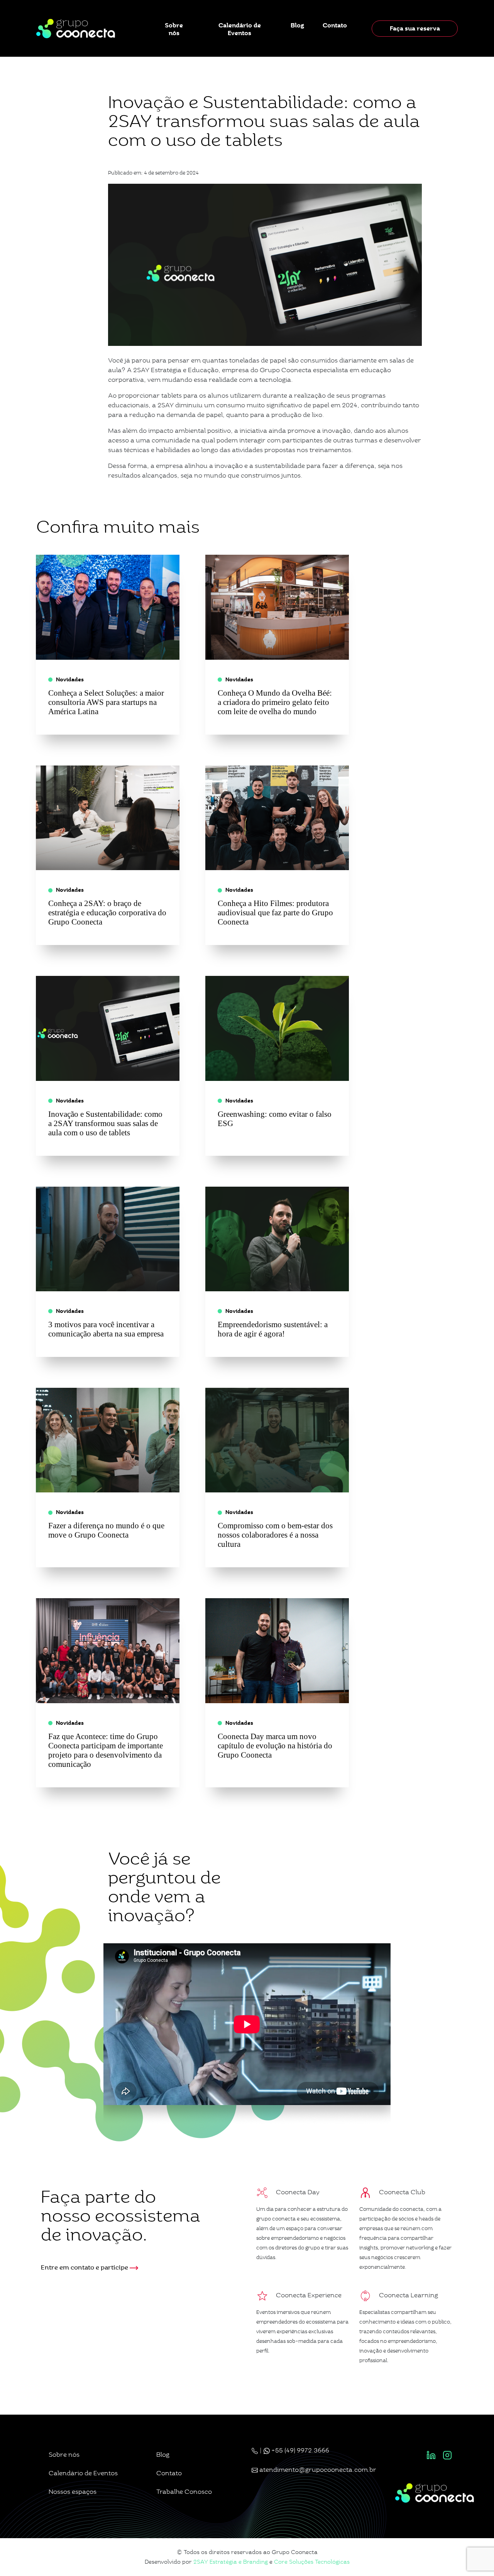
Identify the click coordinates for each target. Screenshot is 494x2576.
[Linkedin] (431, 2455)
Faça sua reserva (415, 28)
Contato (335, 25)
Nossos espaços (73, 2492)
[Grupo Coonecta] (76, 28)
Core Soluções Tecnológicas (312, 2562)
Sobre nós (174, 29)
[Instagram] (447, 2455)
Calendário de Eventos (240, 29)
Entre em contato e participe (85, 2267)
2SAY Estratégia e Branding (231, 2562)
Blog (297, 25)
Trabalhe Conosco (184, 2492)
